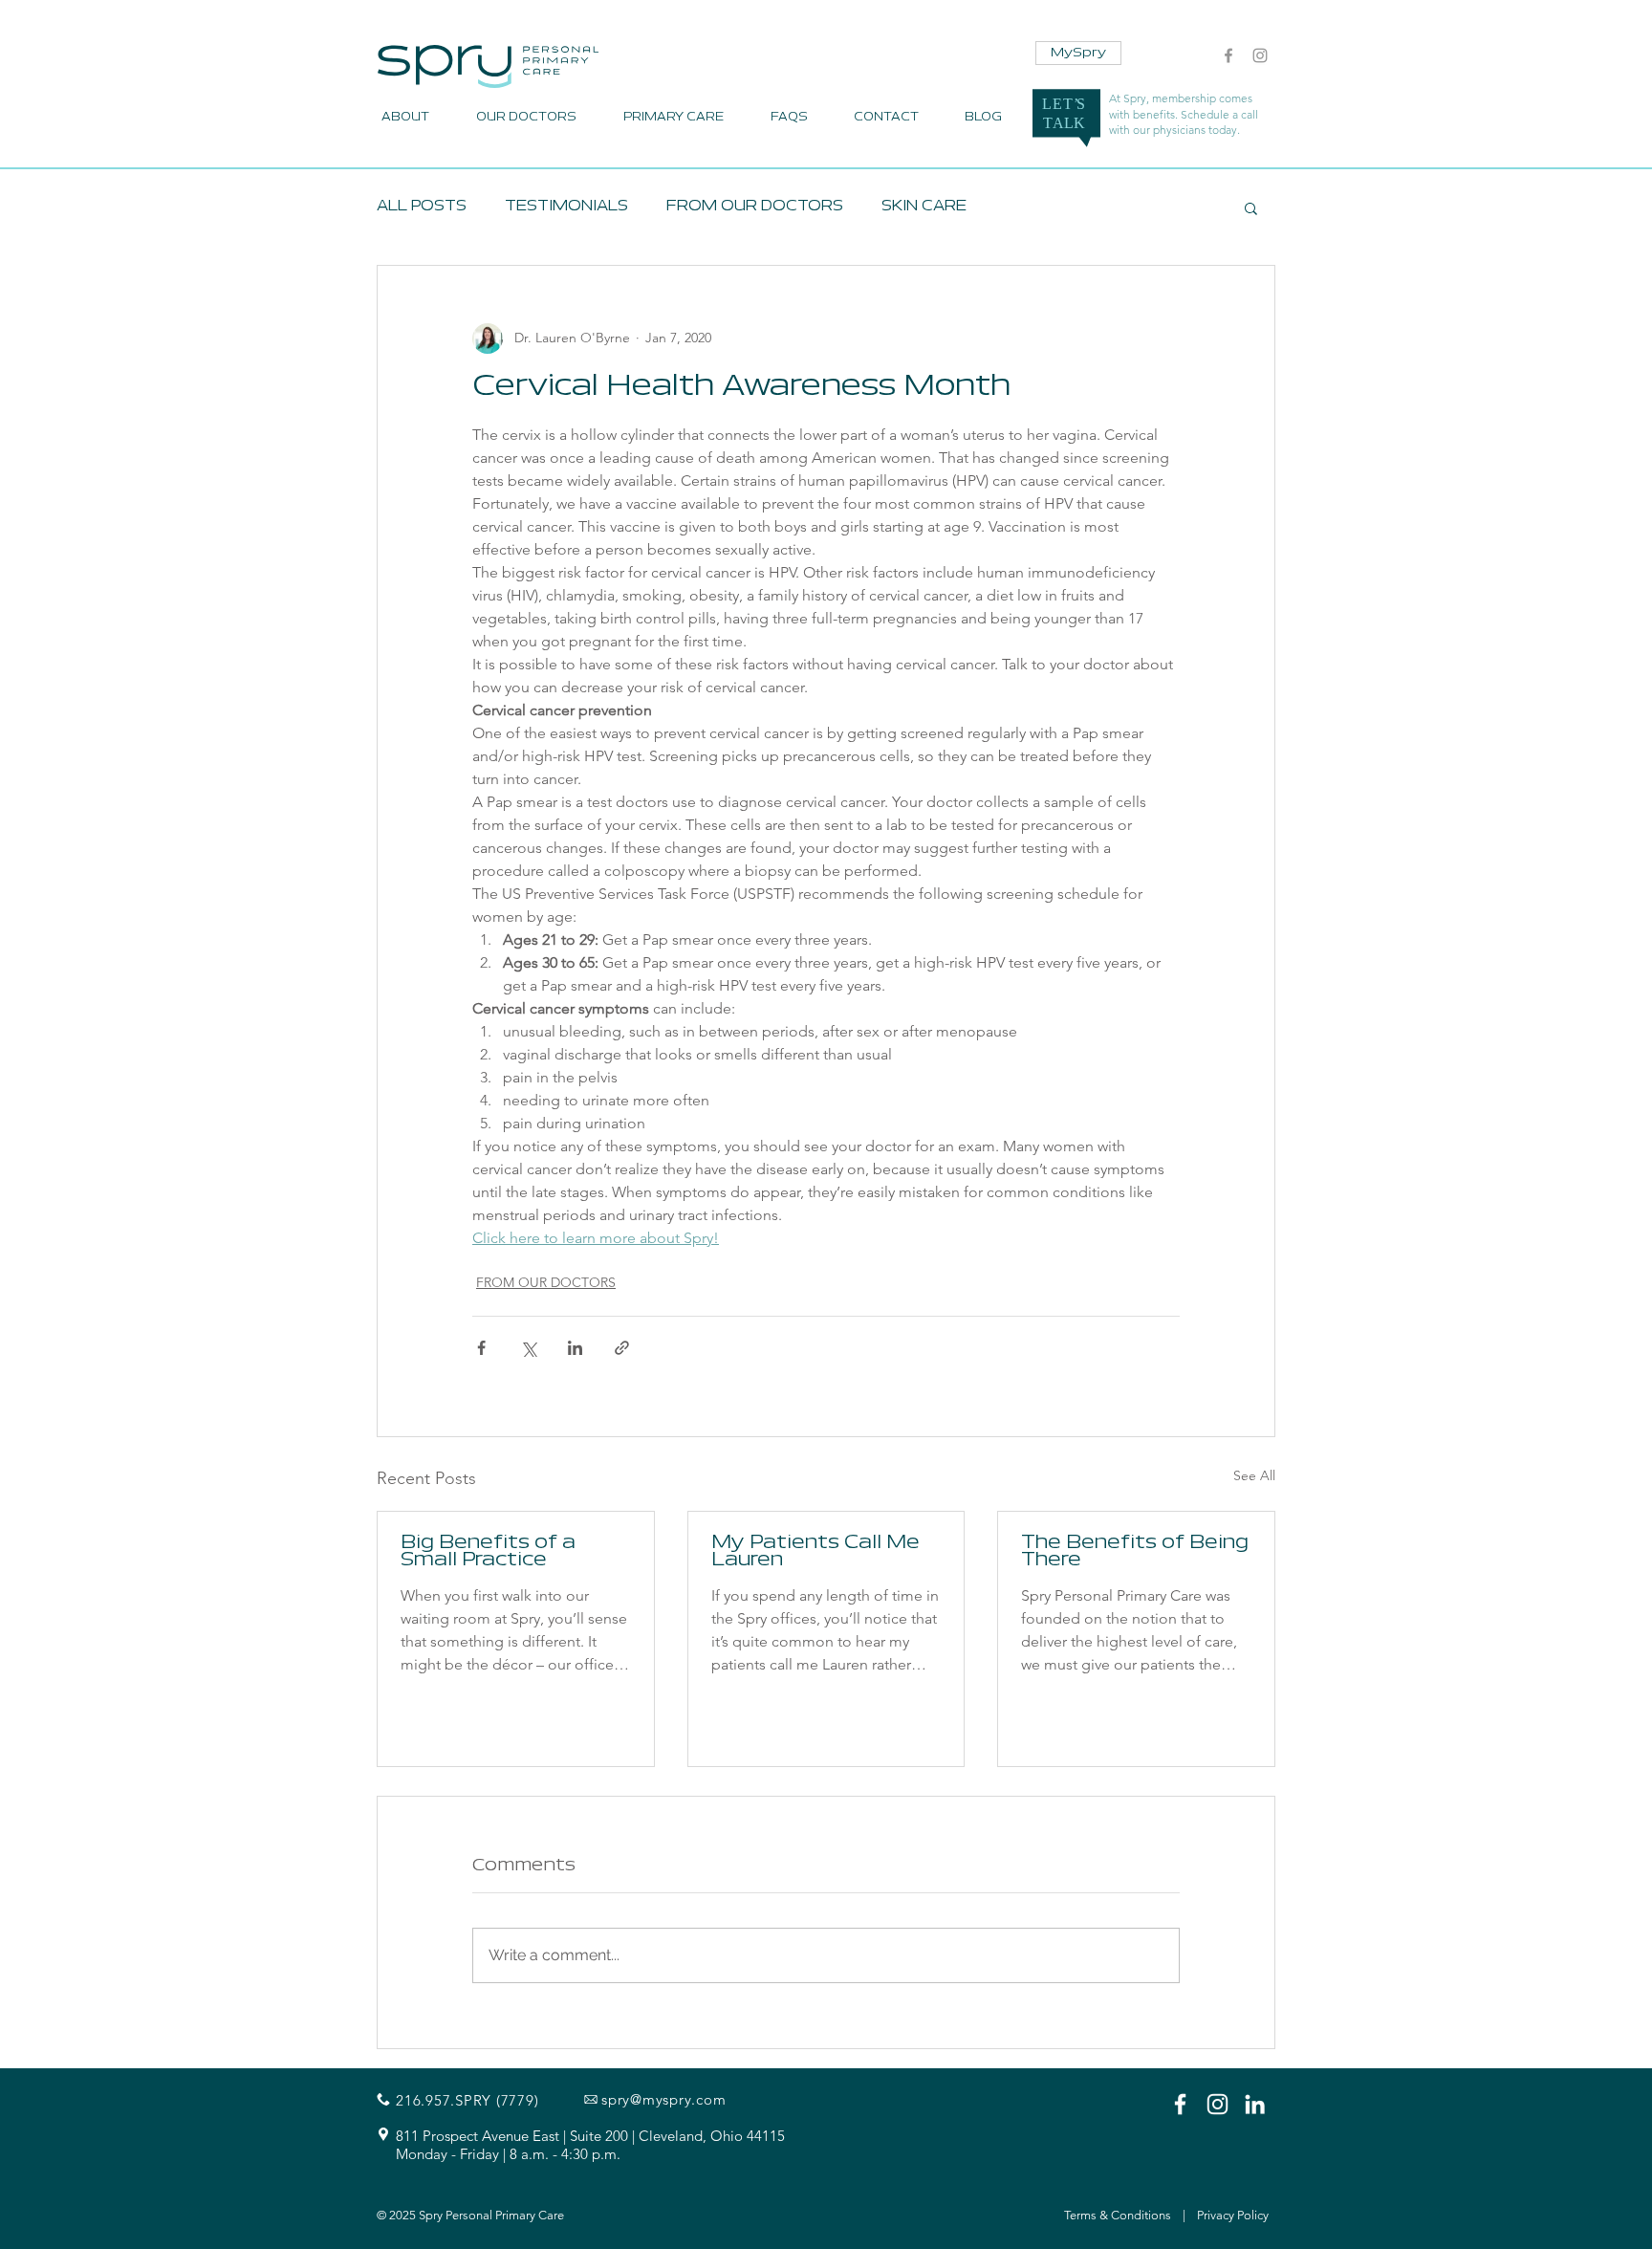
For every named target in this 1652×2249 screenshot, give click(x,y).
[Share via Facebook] (481, 1348)
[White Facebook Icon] (1180, 2104)
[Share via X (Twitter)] (528, 1348)
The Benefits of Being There (1135, 1552)
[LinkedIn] (1255, 2104)
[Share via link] (622, 1348)
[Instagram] (1260, 55)
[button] (1251, 207)
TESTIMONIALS (566, 207)
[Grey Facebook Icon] (1228, 55)
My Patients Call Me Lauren (815, 1552)
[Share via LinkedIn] (575, 1348)
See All (1254, 1475)
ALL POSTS (422, 207)
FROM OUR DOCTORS (755, 207)
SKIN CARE (924, 207)
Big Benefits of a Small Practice (488, 1552)
